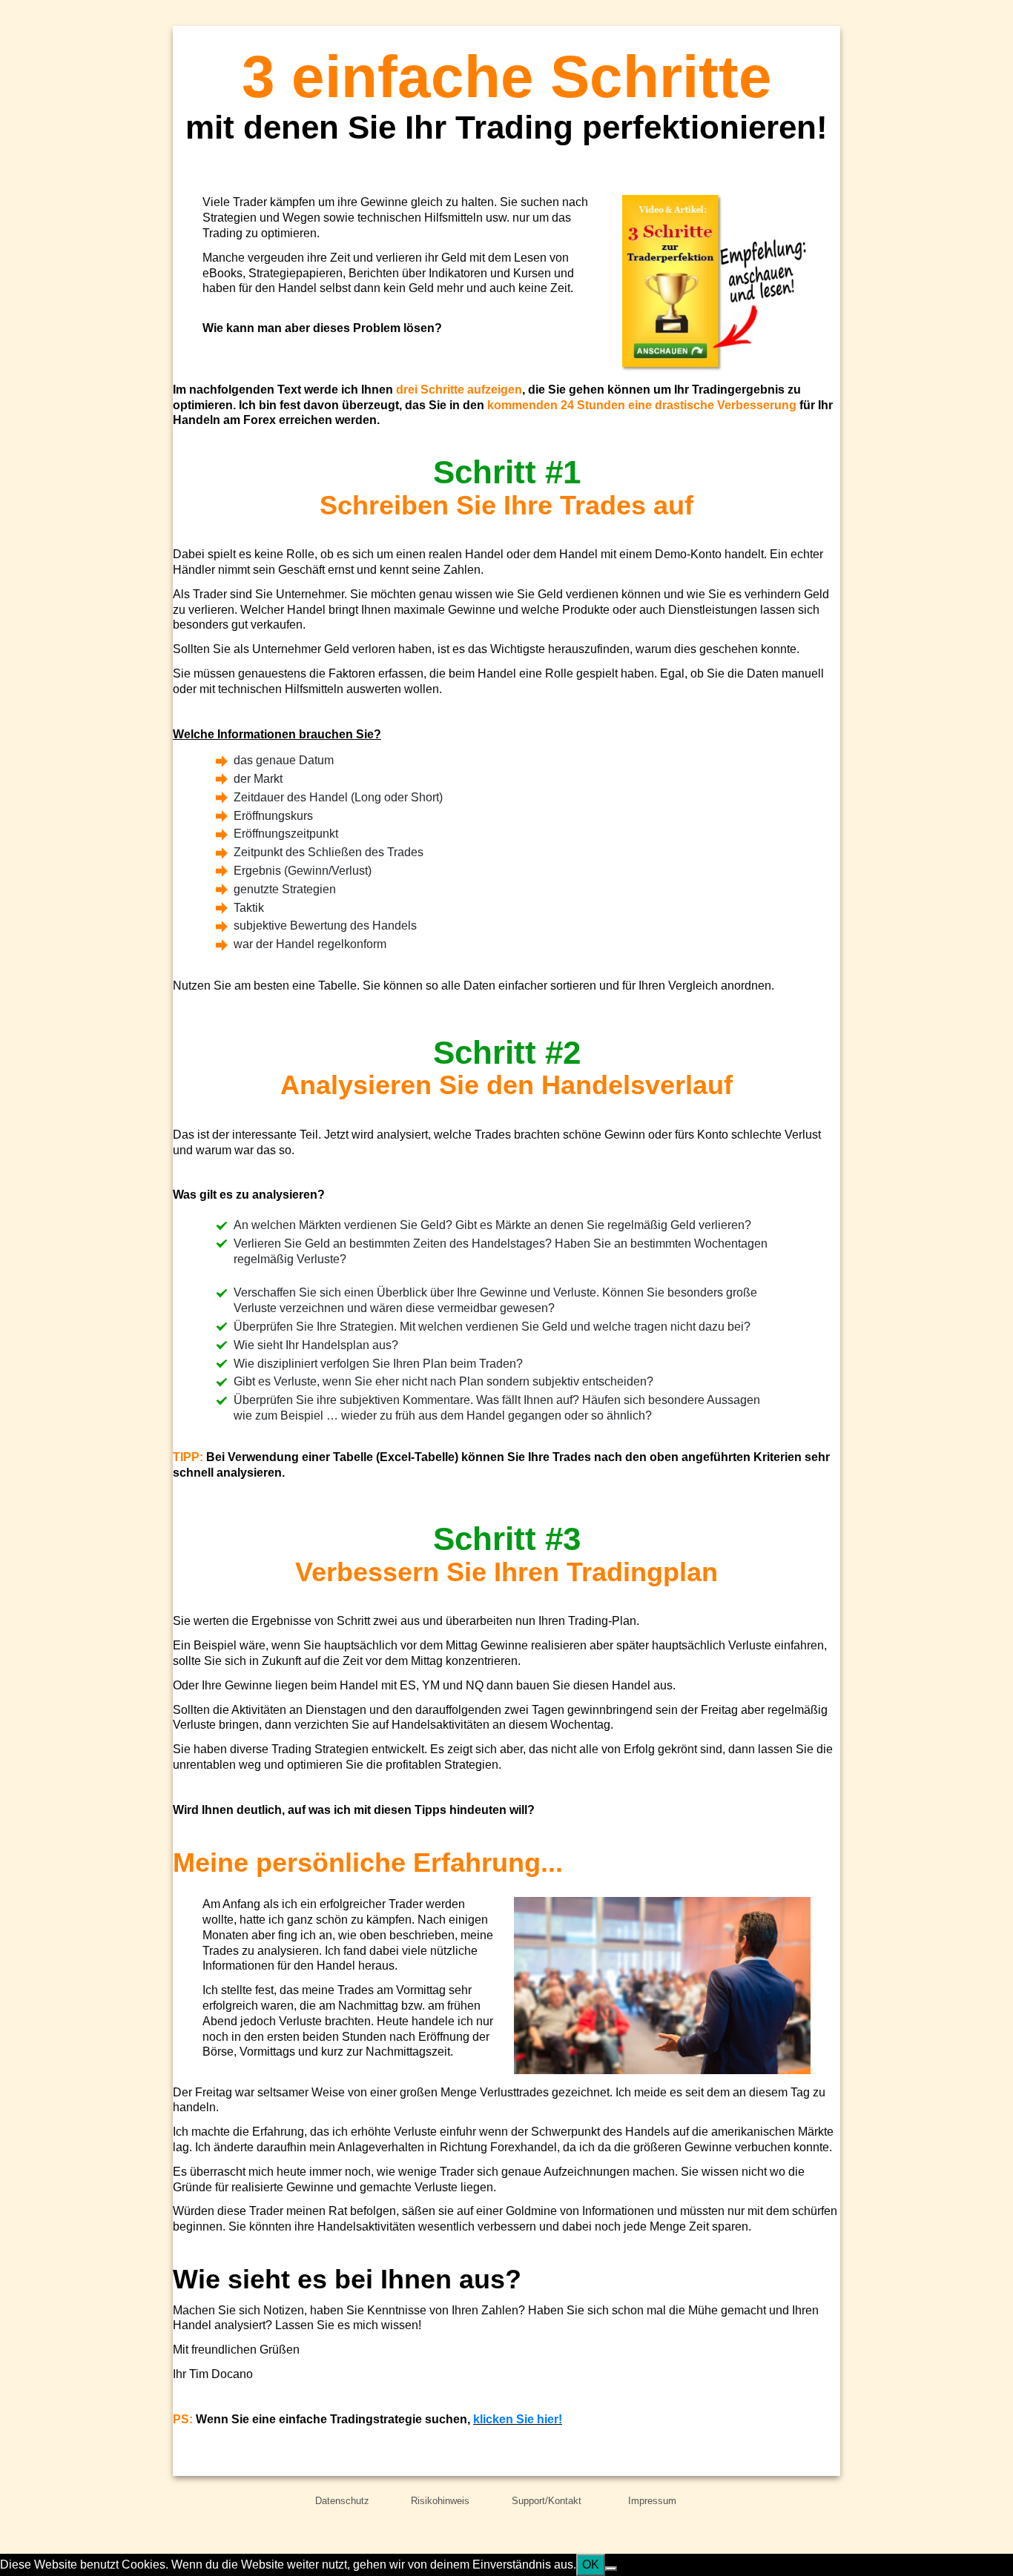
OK (591, 2565)
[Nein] (611, 2569)
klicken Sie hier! (518, 2419)
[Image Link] (716, 283)
